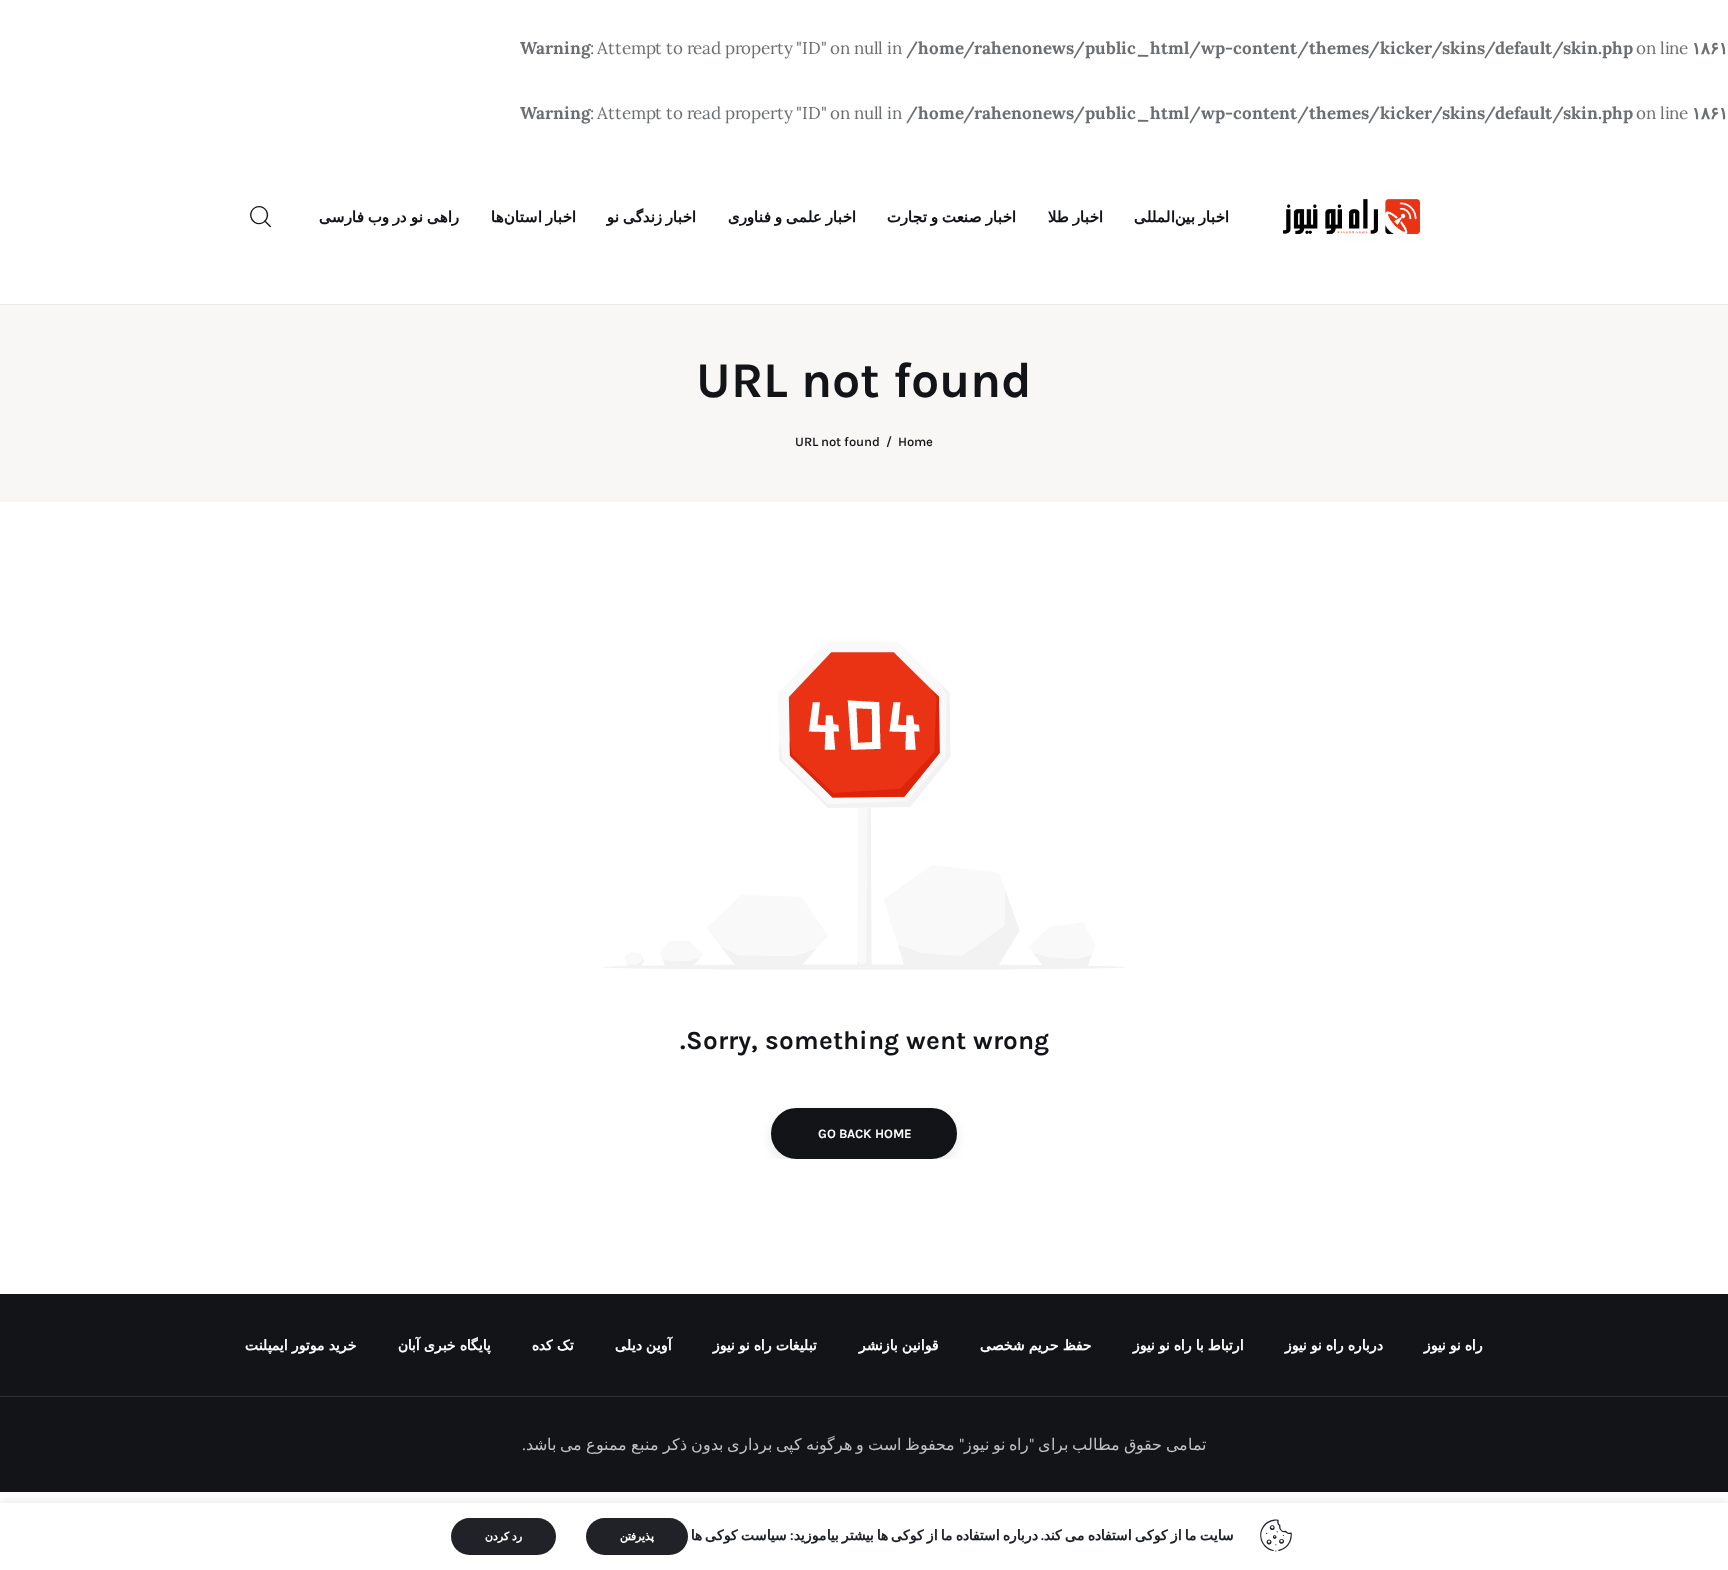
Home (915, 441)
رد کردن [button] (503, 1536)
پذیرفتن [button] (637, 1536)
